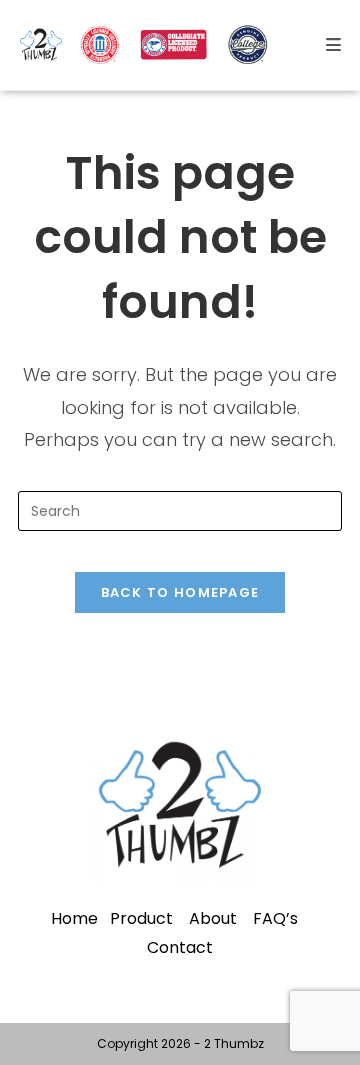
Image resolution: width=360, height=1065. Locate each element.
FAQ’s (275, 918)
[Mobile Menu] (334, 45)
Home (74, 918)
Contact (180, 947)
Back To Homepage (180, 592)
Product (141, 918)
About (213, 918)
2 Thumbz (234, 1043)
